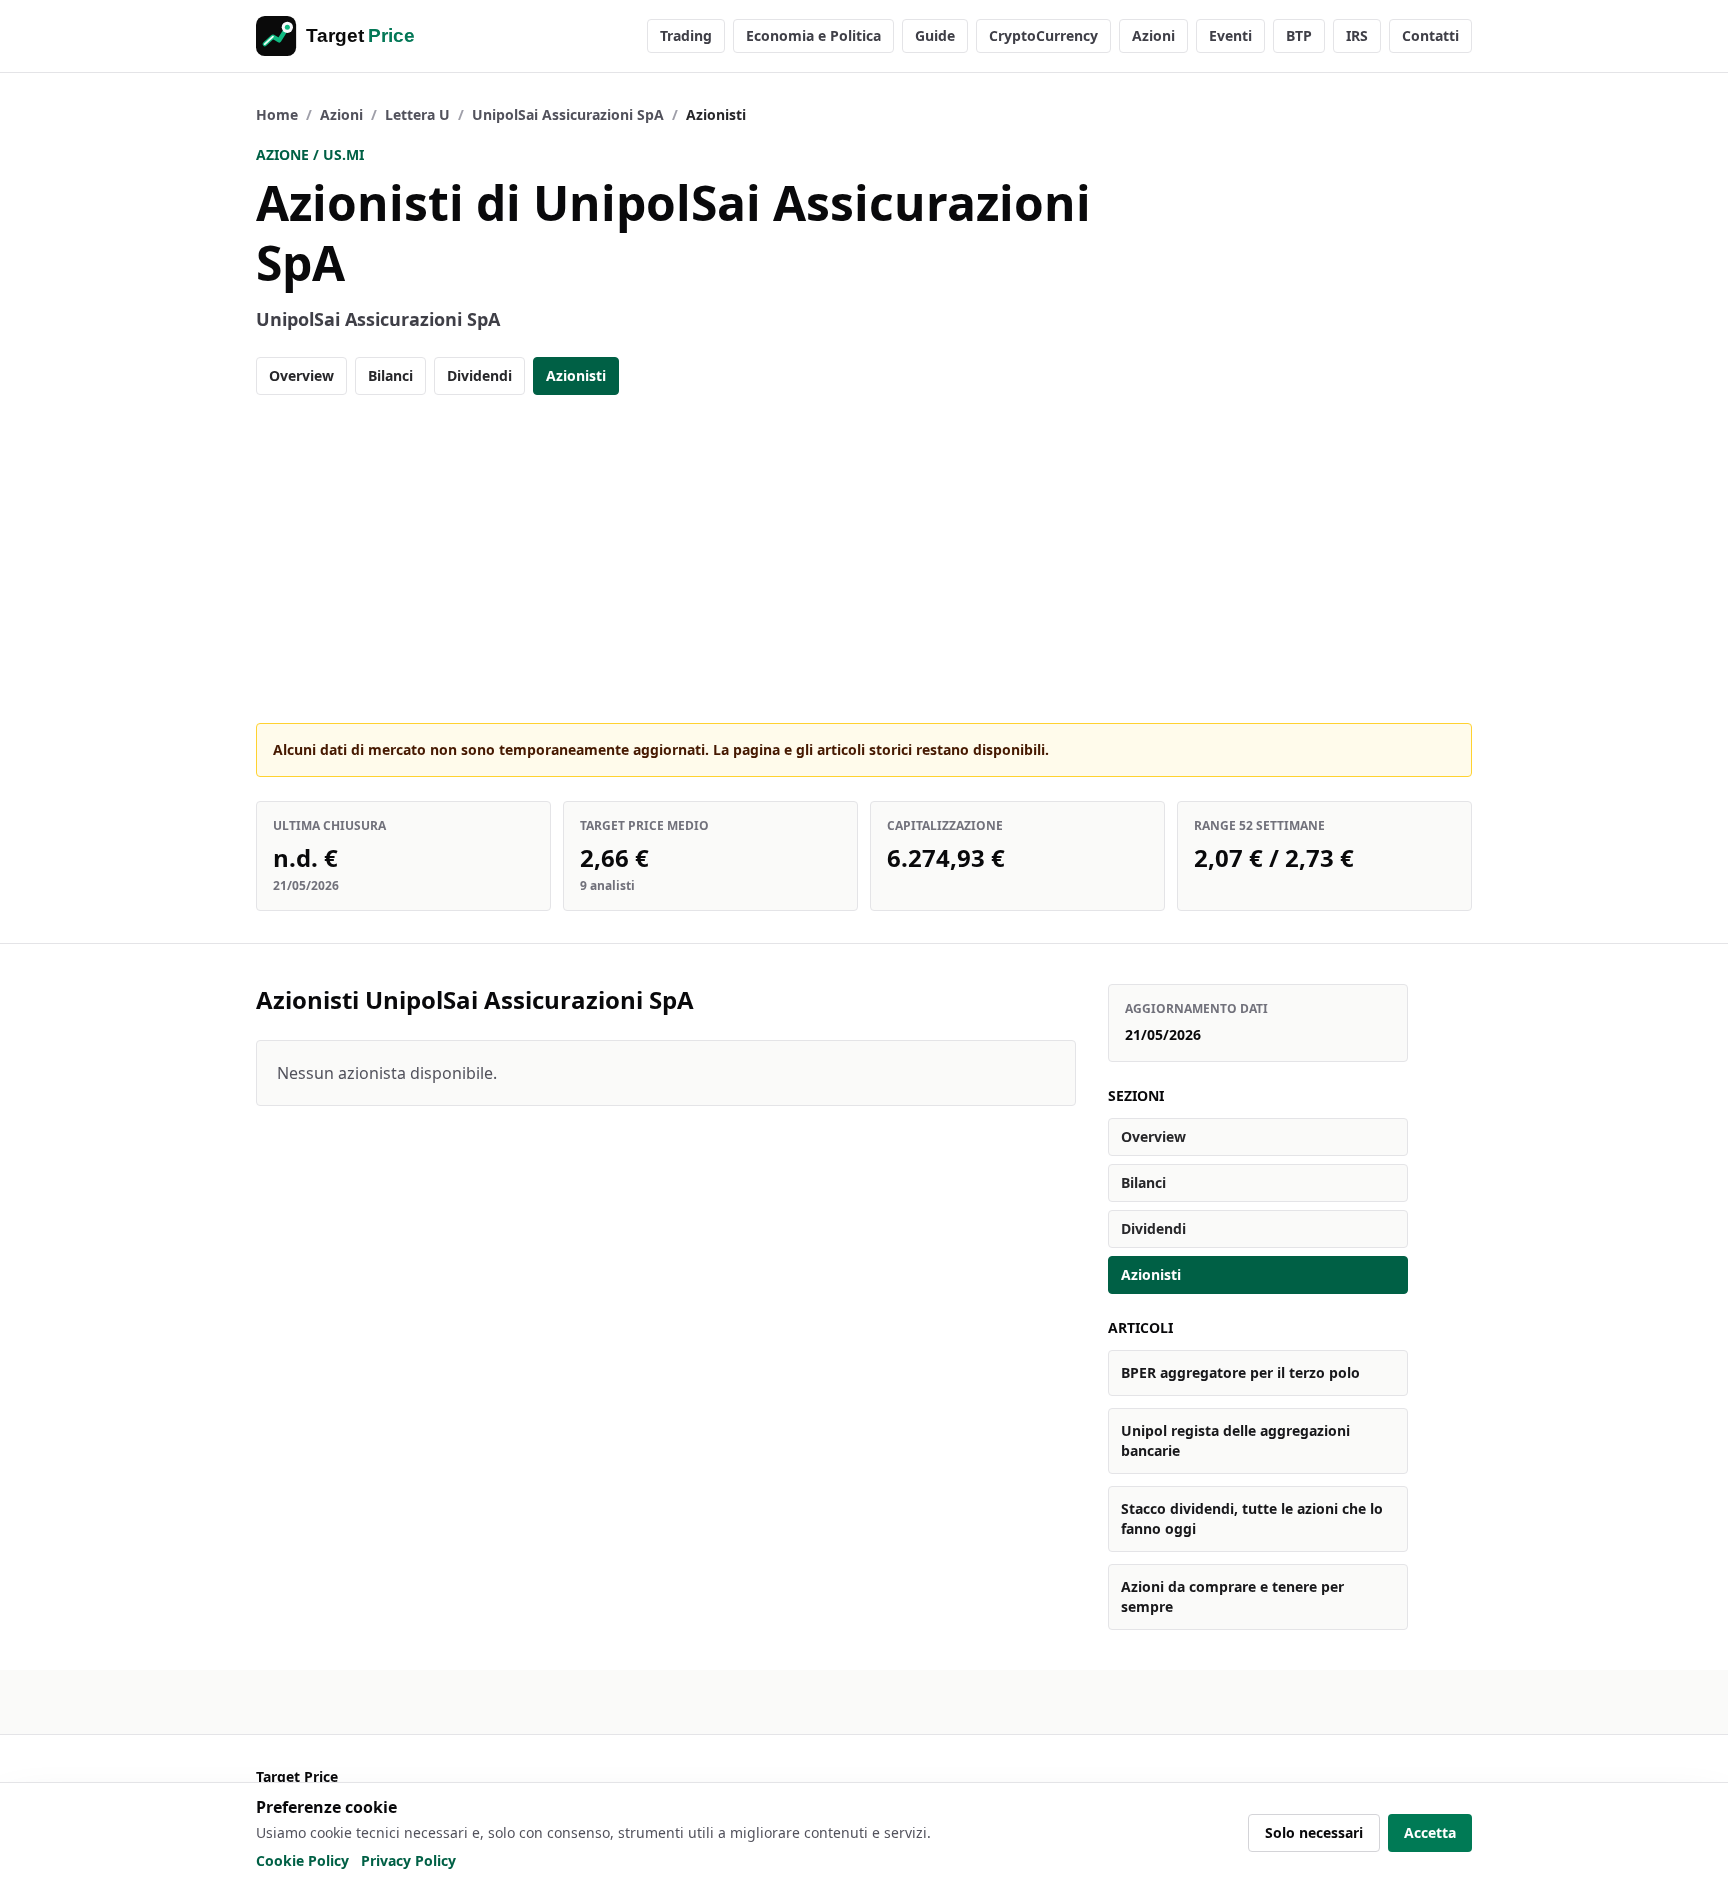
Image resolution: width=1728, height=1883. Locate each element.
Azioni (1153, 35)
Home (277, 114)
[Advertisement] (864, 559)
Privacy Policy (408, 1860)
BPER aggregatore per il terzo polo (1240, 1372)
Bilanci (390, 375)
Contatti (1430, 35)
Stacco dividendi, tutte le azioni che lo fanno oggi (1252, 1518)
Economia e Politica (813, 35)
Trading (686, 35)
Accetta (1430, 1832)
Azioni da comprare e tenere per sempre (1232, 1596)
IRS (1357, 35)
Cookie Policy (302, 1860)
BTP (1299, 35)
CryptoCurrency (1043, 35)
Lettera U (417, 114)
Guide (935, 35)
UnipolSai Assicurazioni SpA (568, 114)
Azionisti (576, 375)
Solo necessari (1314, 1832)
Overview (301, 375)
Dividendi (479, 375)
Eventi (1230, 35)
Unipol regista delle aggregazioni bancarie (1235, 1440)
